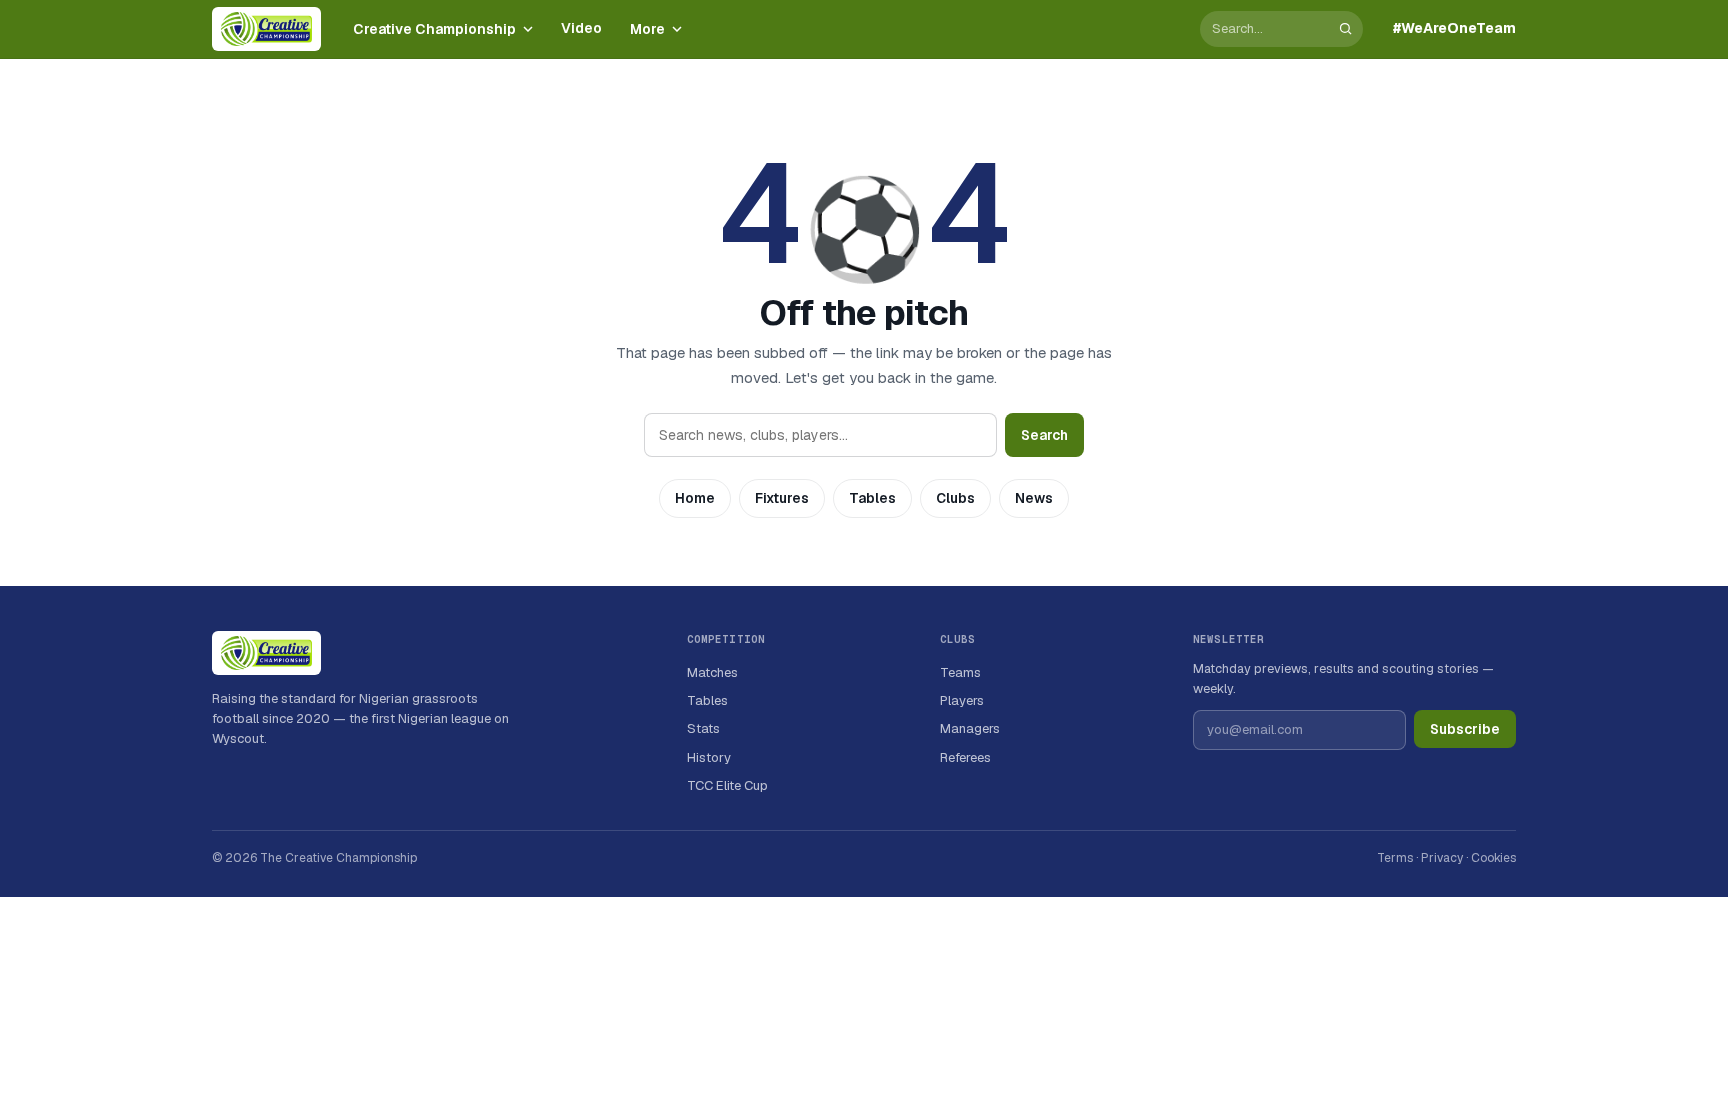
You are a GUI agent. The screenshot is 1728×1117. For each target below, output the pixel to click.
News (1034, 498)
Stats (703, 728)
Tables (872, 498)
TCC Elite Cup (727, 785)
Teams (960, 672)
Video (581, 28)
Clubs (955, 498)
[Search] (1345, 28)
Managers (970, 728)
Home (695, 498)
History (709, 757)
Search (1044, 435)
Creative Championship (434, 29)
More (647, 29)
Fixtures (782, 498)
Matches (712, 672)
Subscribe (1465, 729)
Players (962, 700)
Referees (965, 757)
